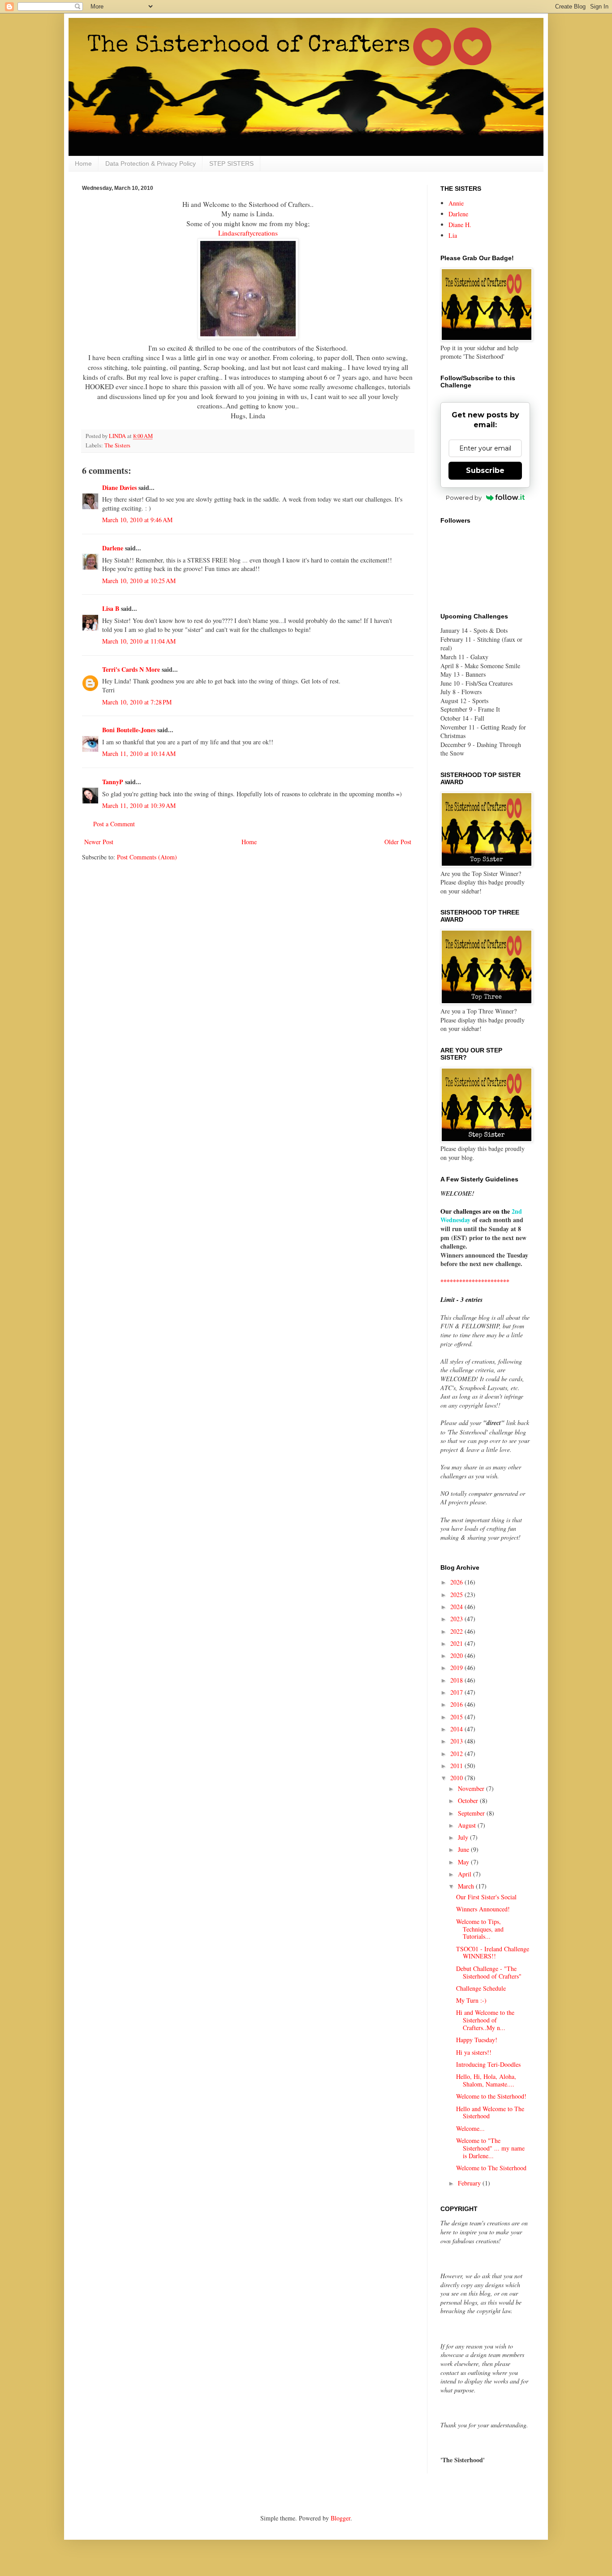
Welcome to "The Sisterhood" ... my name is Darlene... (490, 2148)
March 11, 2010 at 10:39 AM (139, 805)
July (464, 1837)
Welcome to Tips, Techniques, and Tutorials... (480, 1929)
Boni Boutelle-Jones (129, 730)
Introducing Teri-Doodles (488, 2064)
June (464, 1849)
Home (83, 163)
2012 (457, 1754)
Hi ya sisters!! (474, 2052)
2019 (457, 1668)
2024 (457, 1607)
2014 (457, 1729)
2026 (457, 1582)
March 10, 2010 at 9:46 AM (137, 520)
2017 (457, 1692)
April (465, 1874)
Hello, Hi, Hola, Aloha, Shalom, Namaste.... (486, 2080)
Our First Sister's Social (486, 1897)
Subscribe (485, 470)
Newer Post (99, 842)
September (472, 1813)
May (464, 1862)
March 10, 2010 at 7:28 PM (137, 702)
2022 (457, 1631)
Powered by (464, 498)
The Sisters (117, 445)
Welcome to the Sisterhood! (491, 2096)
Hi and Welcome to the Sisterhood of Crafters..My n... (485, 2020)
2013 (457, 1741)
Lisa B (111, 608)
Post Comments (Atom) (147, 857)
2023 (457, 1619)
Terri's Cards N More (131, 669)
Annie (456, 203)
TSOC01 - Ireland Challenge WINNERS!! (493, 1953)
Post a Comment (114, 824)
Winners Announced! (483, 1909)
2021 (457, 1643)
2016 (457, 1704)
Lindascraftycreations (248, 233)
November (472, 1788)
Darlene (114, 548)
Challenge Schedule (481, 1988)
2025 (457, 1595)
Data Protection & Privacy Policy (151, 163)
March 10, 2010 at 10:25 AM (139, 581)
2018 (457, 1680)
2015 (457, 1717)
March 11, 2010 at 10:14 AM (139, 753)
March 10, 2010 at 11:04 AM (139, 641)
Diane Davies (119, 487)
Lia (453, 235)
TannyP (113, 782)
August (468, 1825)
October (469, 1801)
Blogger (340, 2518)
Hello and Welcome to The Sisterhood (490, 2112)
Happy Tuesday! (477, 2040)
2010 (457, 1778)
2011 (457, 1766)
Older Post (398, 842)
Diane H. (460, 225)
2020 (457, 1655)
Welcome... (470, 2128)
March (467, 1886)
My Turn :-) (471, 2000)
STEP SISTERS (231, 163)
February (470, 2183)
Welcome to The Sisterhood (491, 2168)
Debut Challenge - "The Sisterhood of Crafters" (489, 1972)
